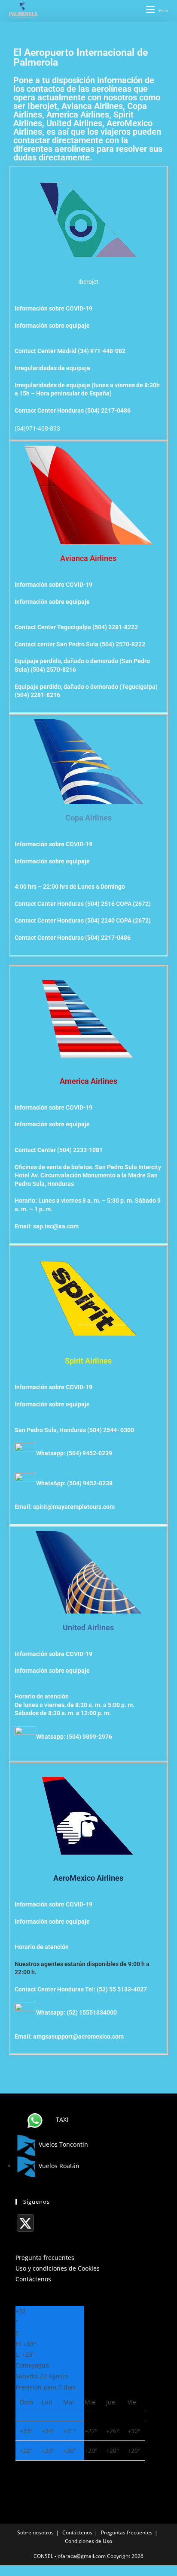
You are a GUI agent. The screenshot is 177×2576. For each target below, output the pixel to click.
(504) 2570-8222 (122, 644)
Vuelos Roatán (58, 2166)
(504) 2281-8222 (115, 627)
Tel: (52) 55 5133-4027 (116, 1989)
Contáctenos (33, 2279)
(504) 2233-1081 (80, 1150)
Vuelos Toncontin (63, 2144)
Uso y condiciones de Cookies (58, 2268)
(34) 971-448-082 (102, 351)
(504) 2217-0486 (108, 410)
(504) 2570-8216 (53, 670)
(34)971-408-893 (37, 428)
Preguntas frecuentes (127, 2532)
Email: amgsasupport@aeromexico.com (69, 2036)
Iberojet (88, 282)
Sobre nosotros (35, 2532)
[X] (25, 2223)
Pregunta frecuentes (45, 2258)
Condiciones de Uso (88, 2541)
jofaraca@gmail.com (81, 2556)
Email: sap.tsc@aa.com (47, 1226)
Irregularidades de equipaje (52, 368)
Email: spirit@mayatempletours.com (65, 1507)
